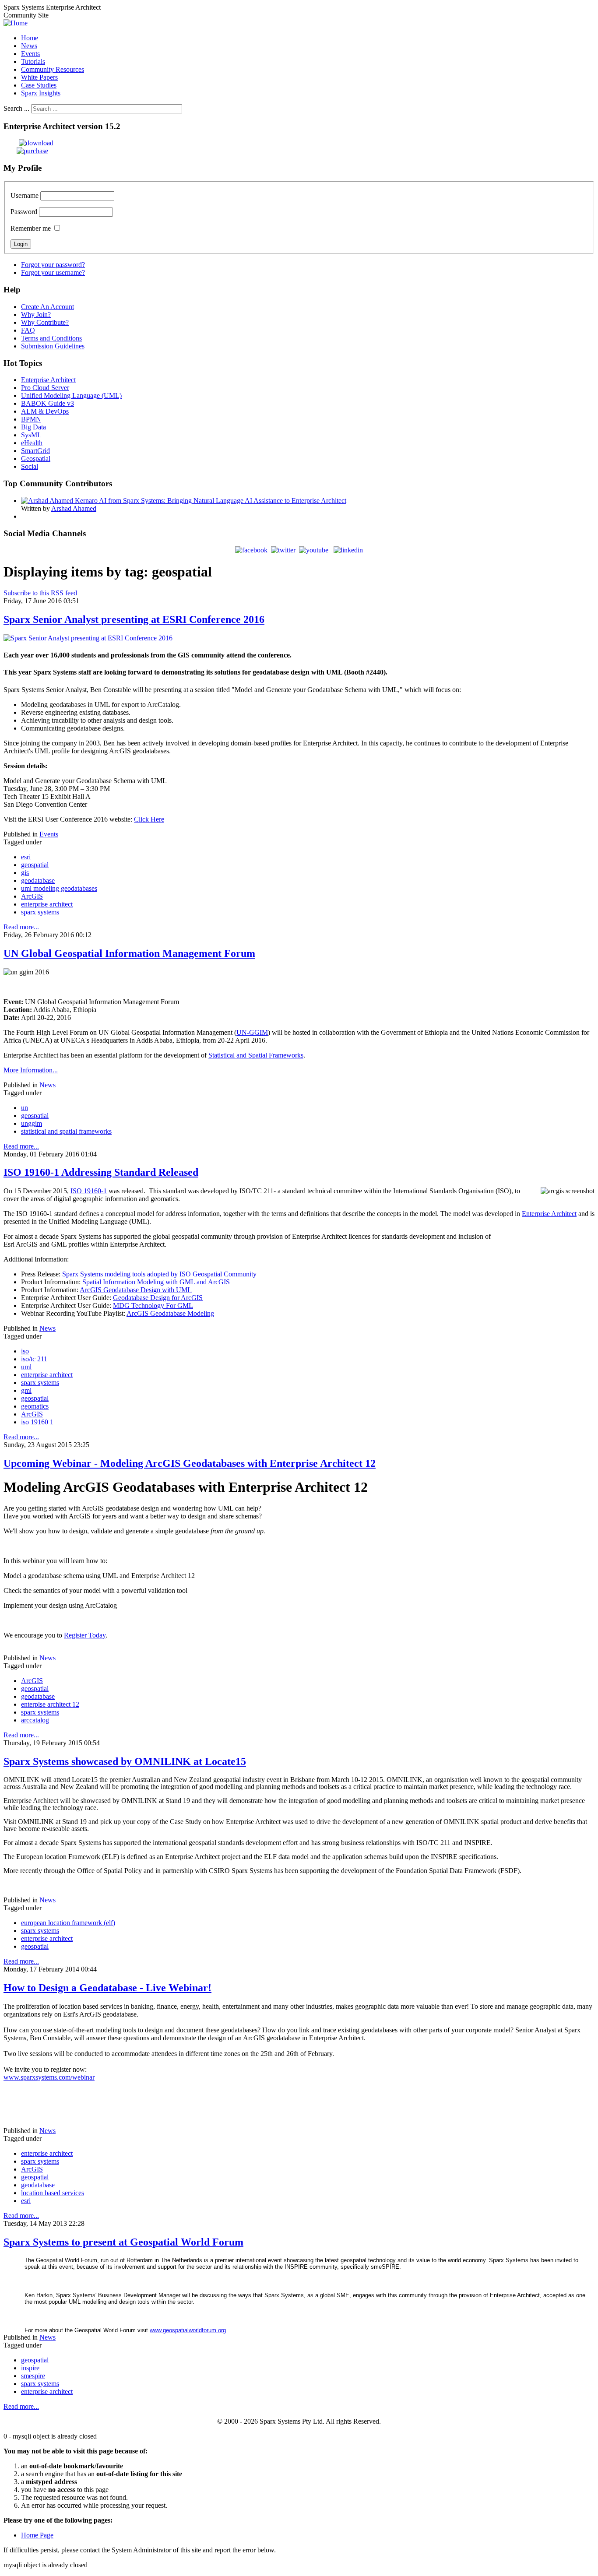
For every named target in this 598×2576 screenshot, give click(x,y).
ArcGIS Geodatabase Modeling (170, 1313)
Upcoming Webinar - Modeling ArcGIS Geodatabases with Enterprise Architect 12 (190, 1463)
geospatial (35, 865)
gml (26, 1390)
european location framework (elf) (68, 1923)
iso (25, 1351)
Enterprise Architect (549, 1214)
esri (26, 857)
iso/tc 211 (34, 1359)
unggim (32, 1123)
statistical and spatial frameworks (66, 1131)
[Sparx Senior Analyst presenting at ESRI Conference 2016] (88, 638)
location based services (53, 2193)
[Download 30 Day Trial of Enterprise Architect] (28, 143)
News (47, 1085)
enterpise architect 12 (50, 1704)
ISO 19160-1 (89, 1191)
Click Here (149, 819)
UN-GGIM (252, 1032)
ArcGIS (32, 896)
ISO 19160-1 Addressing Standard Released (101, 1172)
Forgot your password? (53, 265)
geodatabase (38, 880)
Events (49, 834)
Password (24, 212)
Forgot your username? (53, 272)
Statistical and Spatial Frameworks (256, 1055)
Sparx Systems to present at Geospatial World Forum (123, 2242)
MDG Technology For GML (153, 1306)
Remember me (31, 228)
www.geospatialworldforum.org (188, 2330)
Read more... (21, 927)
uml (26, 1367)
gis (25, 873)
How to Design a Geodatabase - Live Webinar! (107, 1988)
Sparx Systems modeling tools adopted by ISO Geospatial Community (159, 1274)
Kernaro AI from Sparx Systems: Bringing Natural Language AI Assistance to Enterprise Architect (211, 501)
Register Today (85, 1635)
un (25, 1108)
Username (25, 195)
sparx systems (40, 912)
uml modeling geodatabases (59, 888)
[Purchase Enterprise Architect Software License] (26, 151)
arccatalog (35, 1720)
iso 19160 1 (37, 1422)
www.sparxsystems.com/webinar (49, 2077)
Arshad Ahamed (74, 508)
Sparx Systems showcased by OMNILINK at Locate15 (125, 1761)
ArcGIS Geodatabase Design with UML (136, 1290)
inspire (30, 2368)
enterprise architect (47, 904)
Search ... (16, 108)
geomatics (35, 1406)
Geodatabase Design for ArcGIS (158, 1298)
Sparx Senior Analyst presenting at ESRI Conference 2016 (134, 619)
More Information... (31, 1070)
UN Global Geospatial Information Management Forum (129, 953)
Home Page (37, 2535)
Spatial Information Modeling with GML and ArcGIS (156, 1282)
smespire (33, 2376)
